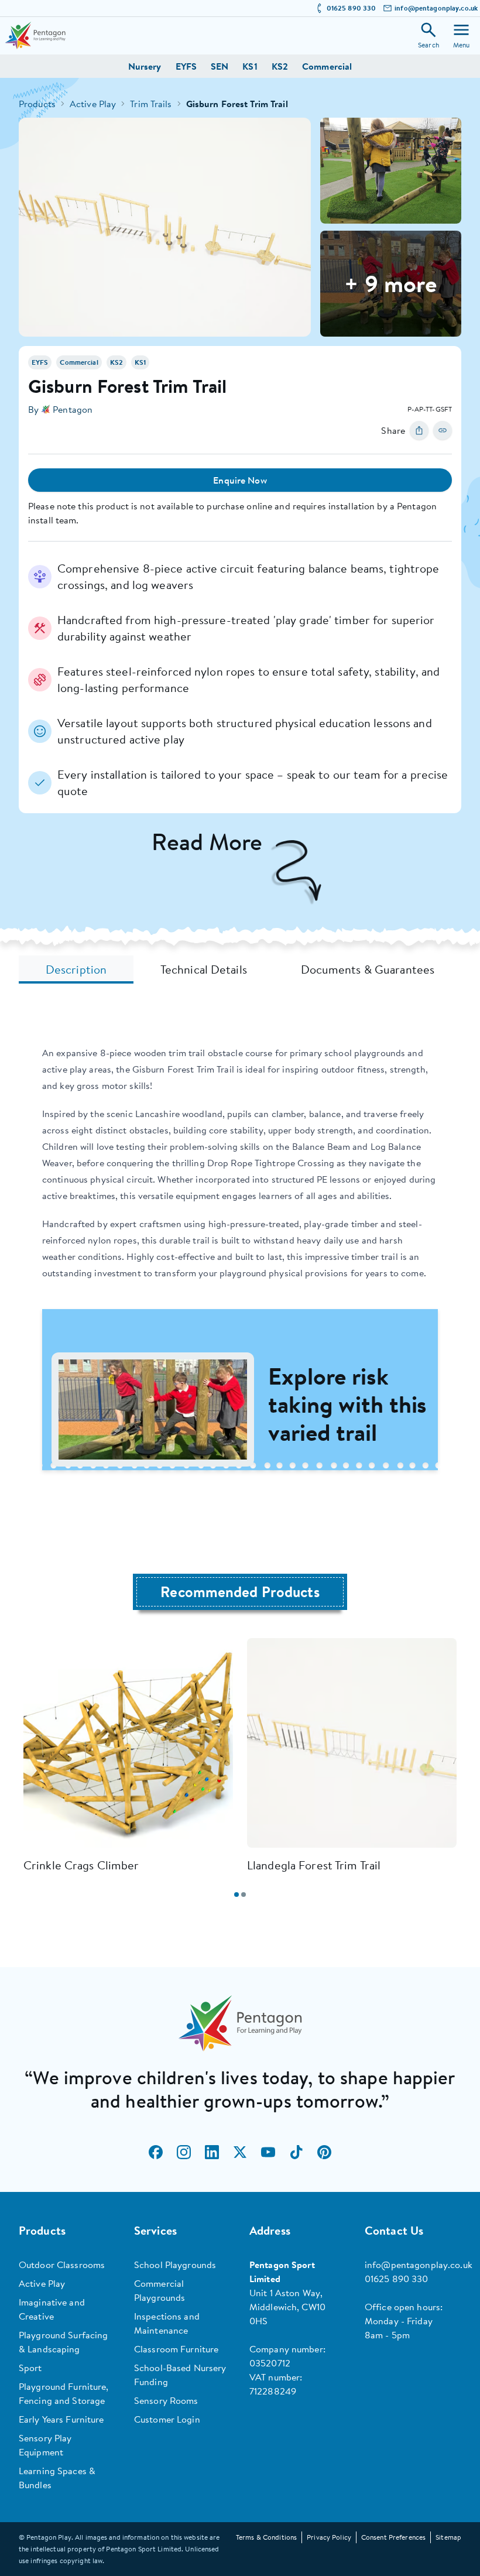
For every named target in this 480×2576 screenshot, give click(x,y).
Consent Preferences (393, 2537)
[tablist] (240, 970)
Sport (30, 2368)
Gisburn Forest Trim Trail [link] (237, 104)
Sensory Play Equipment (45, 2445)
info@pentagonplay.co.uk (436, 8)
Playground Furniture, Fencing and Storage (64, 2393)
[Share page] (419, 430)
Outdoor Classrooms (62, 2265)
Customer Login (167, 2419)
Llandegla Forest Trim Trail (314, 1865)
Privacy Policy (329, 2537)
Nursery (145, 66)
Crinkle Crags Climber (81, 1865)
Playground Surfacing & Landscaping (63, 2342)
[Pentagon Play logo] (35, 35)
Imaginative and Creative (52, 2309)
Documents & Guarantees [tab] (368, 969)
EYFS (186, 66)
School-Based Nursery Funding (180, 2375)
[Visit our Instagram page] (184, 2152)
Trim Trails (151, 104)
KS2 (280, 66)
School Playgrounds (175, 2265)
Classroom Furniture (176, 2349)
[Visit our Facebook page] (156, 2152)
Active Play (93, 104)
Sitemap (448, 2537)
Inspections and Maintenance (167, 2323)
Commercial (327, 66)
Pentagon (73, 409)
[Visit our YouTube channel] (268, 2152)
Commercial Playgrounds (160, 2290)
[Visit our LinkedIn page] (212, 2152)
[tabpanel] (240, 1267)
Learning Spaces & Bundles (57, 2478)
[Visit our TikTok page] (296, 2152)
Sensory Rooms (166, 2400)
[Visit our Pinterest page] (324, 2152)
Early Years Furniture (61, 2419)
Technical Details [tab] (204, 969)
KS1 (250, 66)
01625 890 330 (352, 8)
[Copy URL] (443, 430)
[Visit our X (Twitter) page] (240, 2152)
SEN (220, 66)
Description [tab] (76, 969)
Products (37, 104)
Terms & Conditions (266, 2537)
